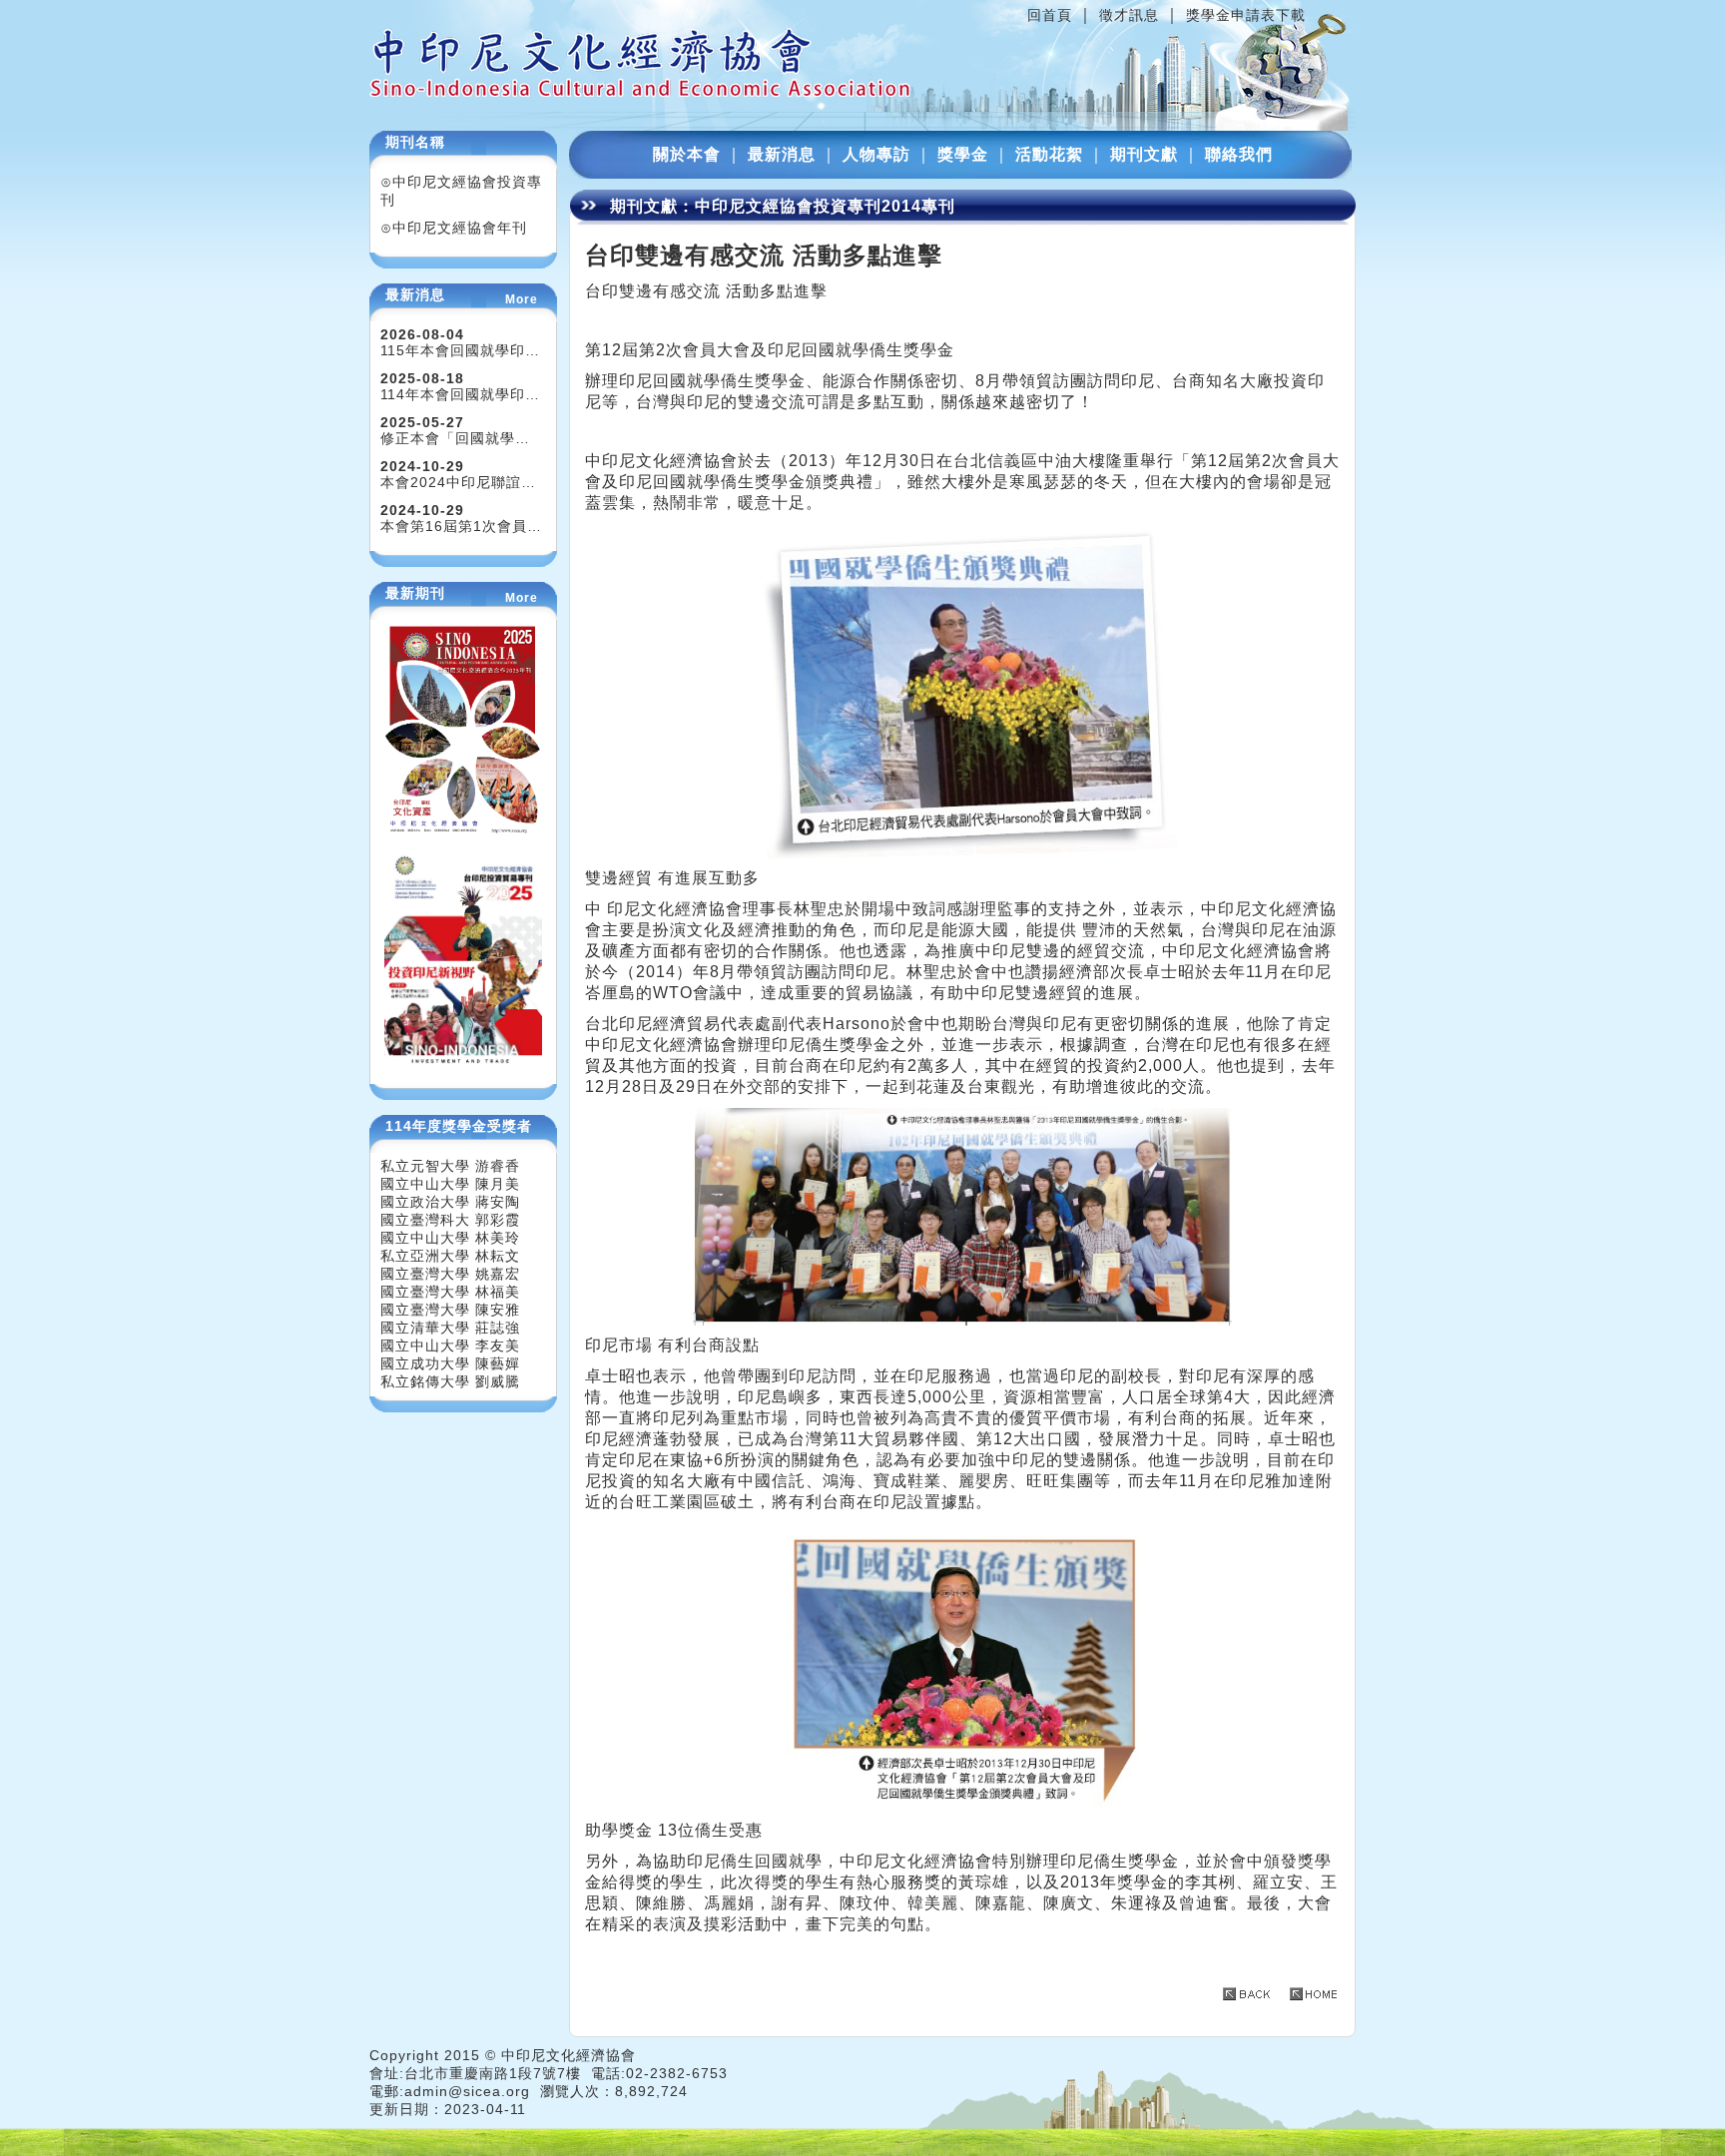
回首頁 (1050, 15)
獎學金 (963, 154)
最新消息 (782, 154)
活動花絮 (1049, 154)
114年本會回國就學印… (460, 394)
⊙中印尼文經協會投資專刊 (461, 191)
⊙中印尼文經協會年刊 (454, 228)
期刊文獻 (1144, 154)
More (522, 299)
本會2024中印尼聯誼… (458, 482)
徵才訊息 (1129, 15)
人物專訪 (876, 154)
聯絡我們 (1239, 154)
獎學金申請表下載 (1246, 15)
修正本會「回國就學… (455, 438)
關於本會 (687, 154)
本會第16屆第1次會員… (461, 526)
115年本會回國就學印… (460, 350)
